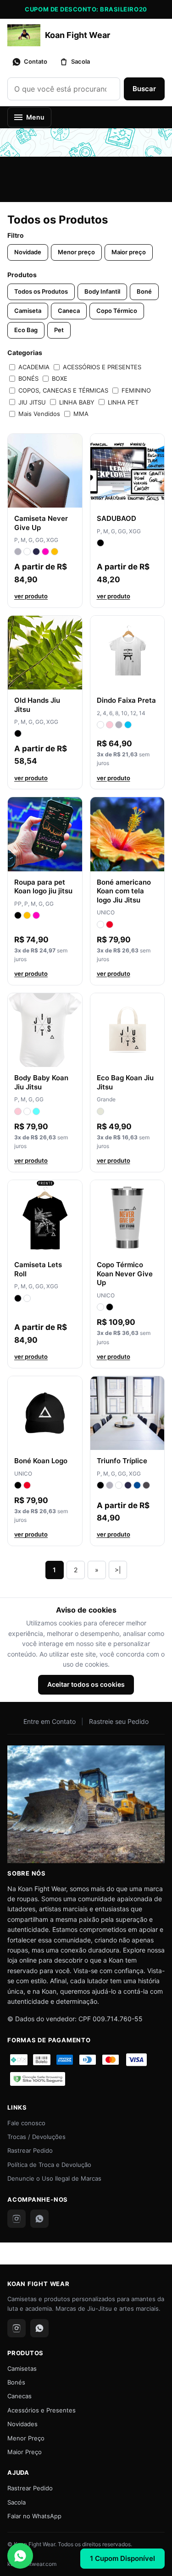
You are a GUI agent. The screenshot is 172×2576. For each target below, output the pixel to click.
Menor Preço (26, 2438)
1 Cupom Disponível (122, 2558)
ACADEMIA (34, 367)
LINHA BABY (77, 402)
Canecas (19, 2396)
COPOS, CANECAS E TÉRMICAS (63, 390)
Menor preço (76, 252)
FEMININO (136, 390)
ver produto (31, 596)
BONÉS (28, 378)
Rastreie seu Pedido (119, 1721)
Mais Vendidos (39, 414)
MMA (81, 414)
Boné (144, 291)
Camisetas (22, 2368)
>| (118, 1570)
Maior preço (129, 252)
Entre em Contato (50, 1721)
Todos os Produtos (41, 291)
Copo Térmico (117, 311)
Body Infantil (102, 291)
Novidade (28, 252)
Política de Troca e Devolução (49, 2165)
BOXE (60, 378)
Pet (59, 330)
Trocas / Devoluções (36, 2137)
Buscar (144, 89)
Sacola (17, 2502)
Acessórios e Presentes (42, 2410)
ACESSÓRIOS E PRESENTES (102, 367)
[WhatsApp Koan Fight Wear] (39, 2219)
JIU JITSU (32, 402)
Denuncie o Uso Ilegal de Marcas (54, 2178)
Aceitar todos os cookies (86, 1684)
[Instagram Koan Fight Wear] (17, 2219)
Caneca (69, 311)
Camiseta (28, 311)
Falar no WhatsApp (34, 2516)
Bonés (16, 2382)
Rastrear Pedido (30, 2150)
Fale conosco (26, 2123)
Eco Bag (26, 330)
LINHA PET (123, 402)
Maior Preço (25, 2452)
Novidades (22, 2424)
